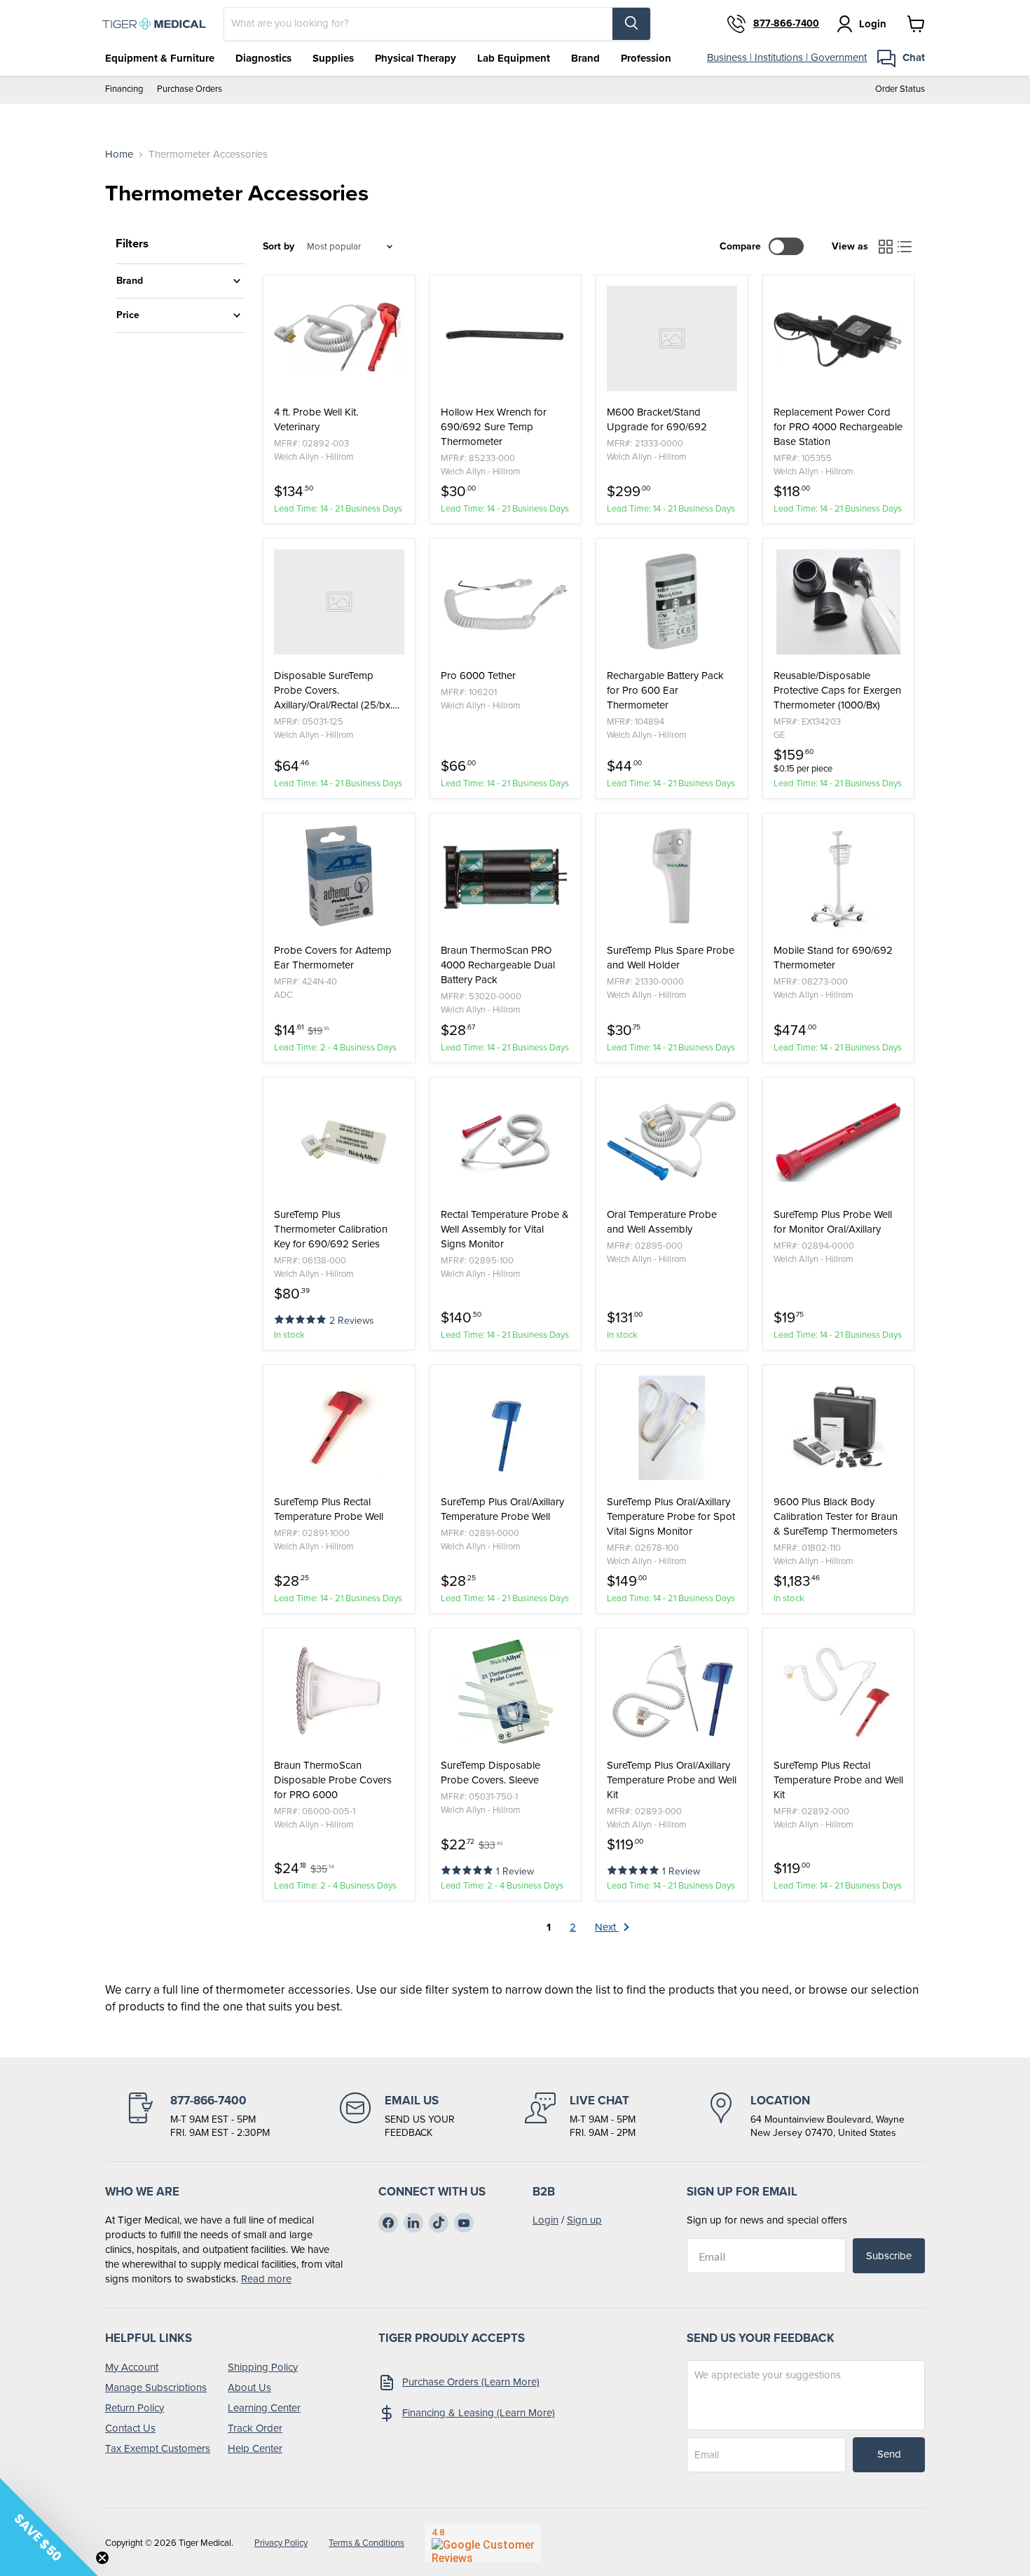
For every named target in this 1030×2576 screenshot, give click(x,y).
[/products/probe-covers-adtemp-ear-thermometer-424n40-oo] (339, 877)
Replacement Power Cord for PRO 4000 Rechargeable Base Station (838, 427)
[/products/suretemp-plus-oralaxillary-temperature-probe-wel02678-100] (672, 1428)
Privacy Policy (281, 2543)
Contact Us (130, 2428)
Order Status (900, 89)
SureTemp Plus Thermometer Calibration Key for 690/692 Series (331, 1229)
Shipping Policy (263, 2367)
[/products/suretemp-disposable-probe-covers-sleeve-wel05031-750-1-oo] (506, 1692)
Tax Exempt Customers (158, 2448)
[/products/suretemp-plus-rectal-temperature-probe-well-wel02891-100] (339, 1428)
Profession (646, 58)
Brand (585, 58)
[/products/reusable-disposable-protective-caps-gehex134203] (839, 602)
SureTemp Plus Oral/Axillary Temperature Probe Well (502, 1509)
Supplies (333, 58)
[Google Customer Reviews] (483, 2543)
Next (607, 1927)
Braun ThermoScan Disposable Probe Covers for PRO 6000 (333, 1780)
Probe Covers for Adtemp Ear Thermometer (333, 958)
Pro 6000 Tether (478, 676)
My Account (132, 2367)
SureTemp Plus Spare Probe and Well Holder (671, 958)
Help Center (255, 2448)
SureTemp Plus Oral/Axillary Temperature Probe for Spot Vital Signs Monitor (671, 1517)
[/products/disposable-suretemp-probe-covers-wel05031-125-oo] (339, 602)
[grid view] (886, 247)
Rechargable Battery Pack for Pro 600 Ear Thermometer (665, 691)
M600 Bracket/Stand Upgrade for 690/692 (657, 420)
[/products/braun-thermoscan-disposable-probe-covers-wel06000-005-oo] (339, 1692)
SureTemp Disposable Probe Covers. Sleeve (490, 1773)
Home (119, 155)
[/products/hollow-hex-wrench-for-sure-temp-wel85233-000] (506, 338)
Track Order (255, 2428)
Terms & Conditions (366, 2543)
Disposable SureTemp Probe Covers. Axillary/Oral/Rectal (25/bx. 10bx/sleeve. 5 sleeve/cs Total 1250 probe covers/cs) (337, 691)
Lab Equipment (514, 58)
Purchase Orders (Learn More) (471, 2382)
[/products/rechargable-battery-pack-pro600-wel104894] (672, 602)
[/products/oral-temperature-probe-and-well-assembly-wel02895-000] (672, 1141)
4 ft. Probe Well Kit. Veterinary (316, 420)
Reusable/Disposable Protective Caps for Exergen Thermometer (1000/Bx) (837, 691)
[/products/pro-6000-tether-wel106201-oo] (506, 602)
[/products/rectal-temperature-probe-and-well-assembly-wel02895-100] (506, 1141)
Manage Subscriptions (156, 2387)
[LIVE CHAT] (580, 2116)
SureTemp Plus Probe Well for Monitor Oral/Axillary (833, 1222)
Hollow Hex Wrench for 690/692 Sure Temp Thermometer (494, 427)
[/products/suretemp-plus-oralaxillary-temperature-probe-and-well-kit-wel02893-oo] (672, 1692)
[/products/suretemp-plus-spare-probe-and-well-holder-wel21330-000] (672, 877)
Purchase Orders (190, 89)
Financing (124, 89)
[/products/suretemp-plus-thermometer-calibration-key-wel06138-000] (339, 1141)
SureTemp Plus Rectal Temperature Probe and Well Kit (838, 1780)
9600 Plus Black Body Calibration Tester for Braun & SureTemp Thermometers (836, 1517)
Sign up (584, 2220)
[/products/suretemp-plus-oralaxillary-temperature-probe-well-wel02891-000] (506, 1428)
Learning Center (264, 2408)
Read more (266, 2279)
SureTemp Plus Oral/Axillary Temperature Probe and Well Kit (672, 1780)
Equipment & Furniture (160, 58)
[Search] (631, 24)
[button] (302, 1318)
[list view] (905, 247)
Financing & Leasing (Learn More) (479, 2413)
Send (889, 2454)
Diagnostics (263, 58)
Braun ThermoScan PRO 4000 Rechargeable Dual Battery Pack (498, 965)
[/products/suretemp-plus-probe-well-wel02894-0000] (839, 1141)
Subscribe (889, 2256)
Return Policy (135, 2408)
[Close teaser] (102, 2558)
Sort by (279, 247)
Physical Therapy (416, 58)
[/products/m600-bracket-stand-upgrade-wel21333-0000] (672, 338)
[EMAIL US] (397, 2116)
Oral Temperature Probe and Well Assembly (662, 1222)
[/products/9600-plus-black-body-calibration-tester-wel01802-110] (839, 1428)
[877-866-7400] (198, 2116)
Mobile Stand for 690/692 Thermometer (833, 958)
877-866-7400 (786, 24)
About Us (249, 2387)
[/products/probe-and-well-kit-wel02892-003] (339, 338)
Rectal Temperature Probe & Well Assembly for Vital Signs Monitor (505, 1229)
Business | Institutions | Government (787, 57)
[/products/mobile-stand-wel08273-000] (839, 877)
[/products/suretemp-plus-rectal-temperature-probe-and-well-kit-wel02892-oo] (839, 1692)
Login (545, 2220)
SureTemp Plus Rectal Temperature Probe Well (329, 1509)
